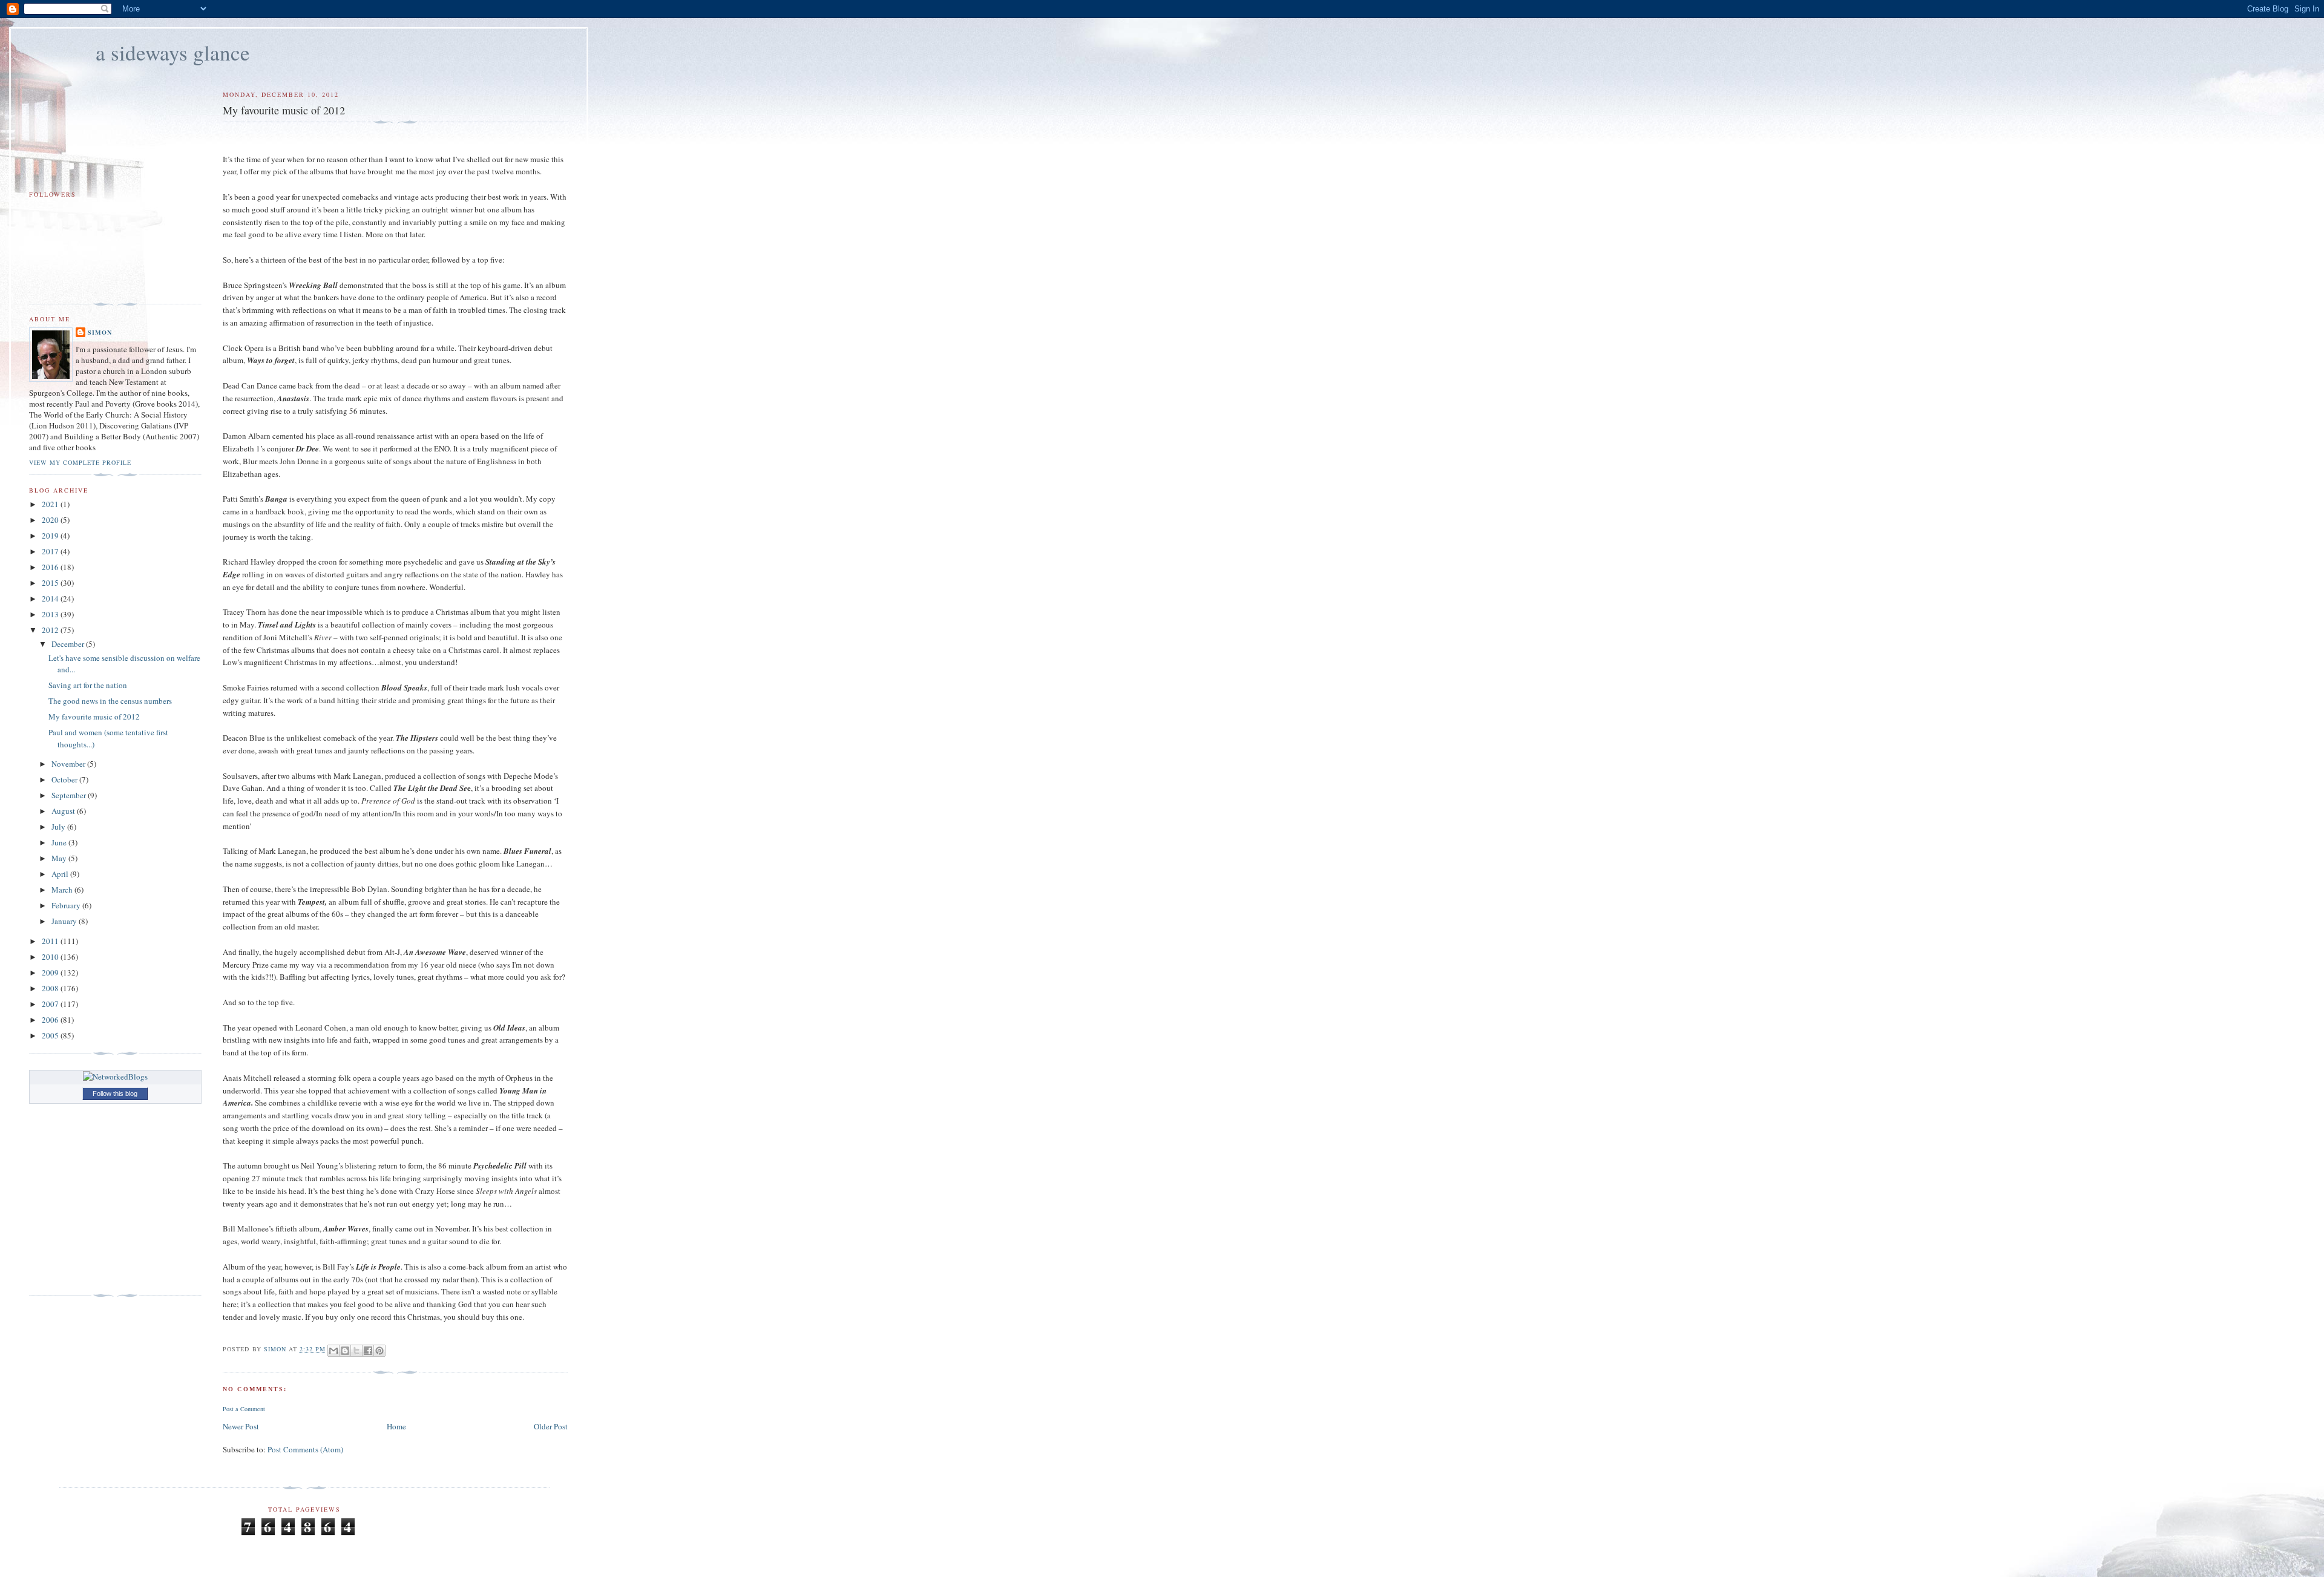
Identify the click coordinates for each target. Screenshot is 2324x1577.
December (69, 644)
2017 (51, 551)
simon (100, 332)
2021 (51, 504)
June (60, 842)
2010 (51, 957)
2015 (51, 583)
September (70, 795)
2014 (51, 598)
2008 (51, 988)
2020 (51, 520)
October (65, 779)
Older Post (551, 1426)
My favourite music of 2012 (94, 716)
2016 (51, 567)
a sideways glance (173, 52)
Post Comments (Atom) (305, 1449)
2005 (51, 1035)
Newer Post (241, 1426)
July (59, 827)
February (67, 905)
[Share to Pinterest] (379, 1351)
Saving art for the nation (88, 685)
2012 (51, 630)
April (61, 874)
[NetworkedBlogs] (115, 1077)
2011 (51, 941)
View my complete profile (80, 462)
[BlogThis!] (345, 1351)
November (69, 764)
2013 (51, 614)
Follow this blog (115, 1093)
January (65, 921)
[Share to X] (356, 1351)
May (60, 858)
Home (396, 1426)
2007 (51, 1004)
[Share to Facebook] (368, 1351)
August (64, 811)
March (63, 890)
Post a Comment (244, 1409)
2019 (51, 536)
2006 (51, 1020)
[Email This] (333, 1351)
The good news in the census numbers (110, 701)
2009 (51, 972)
